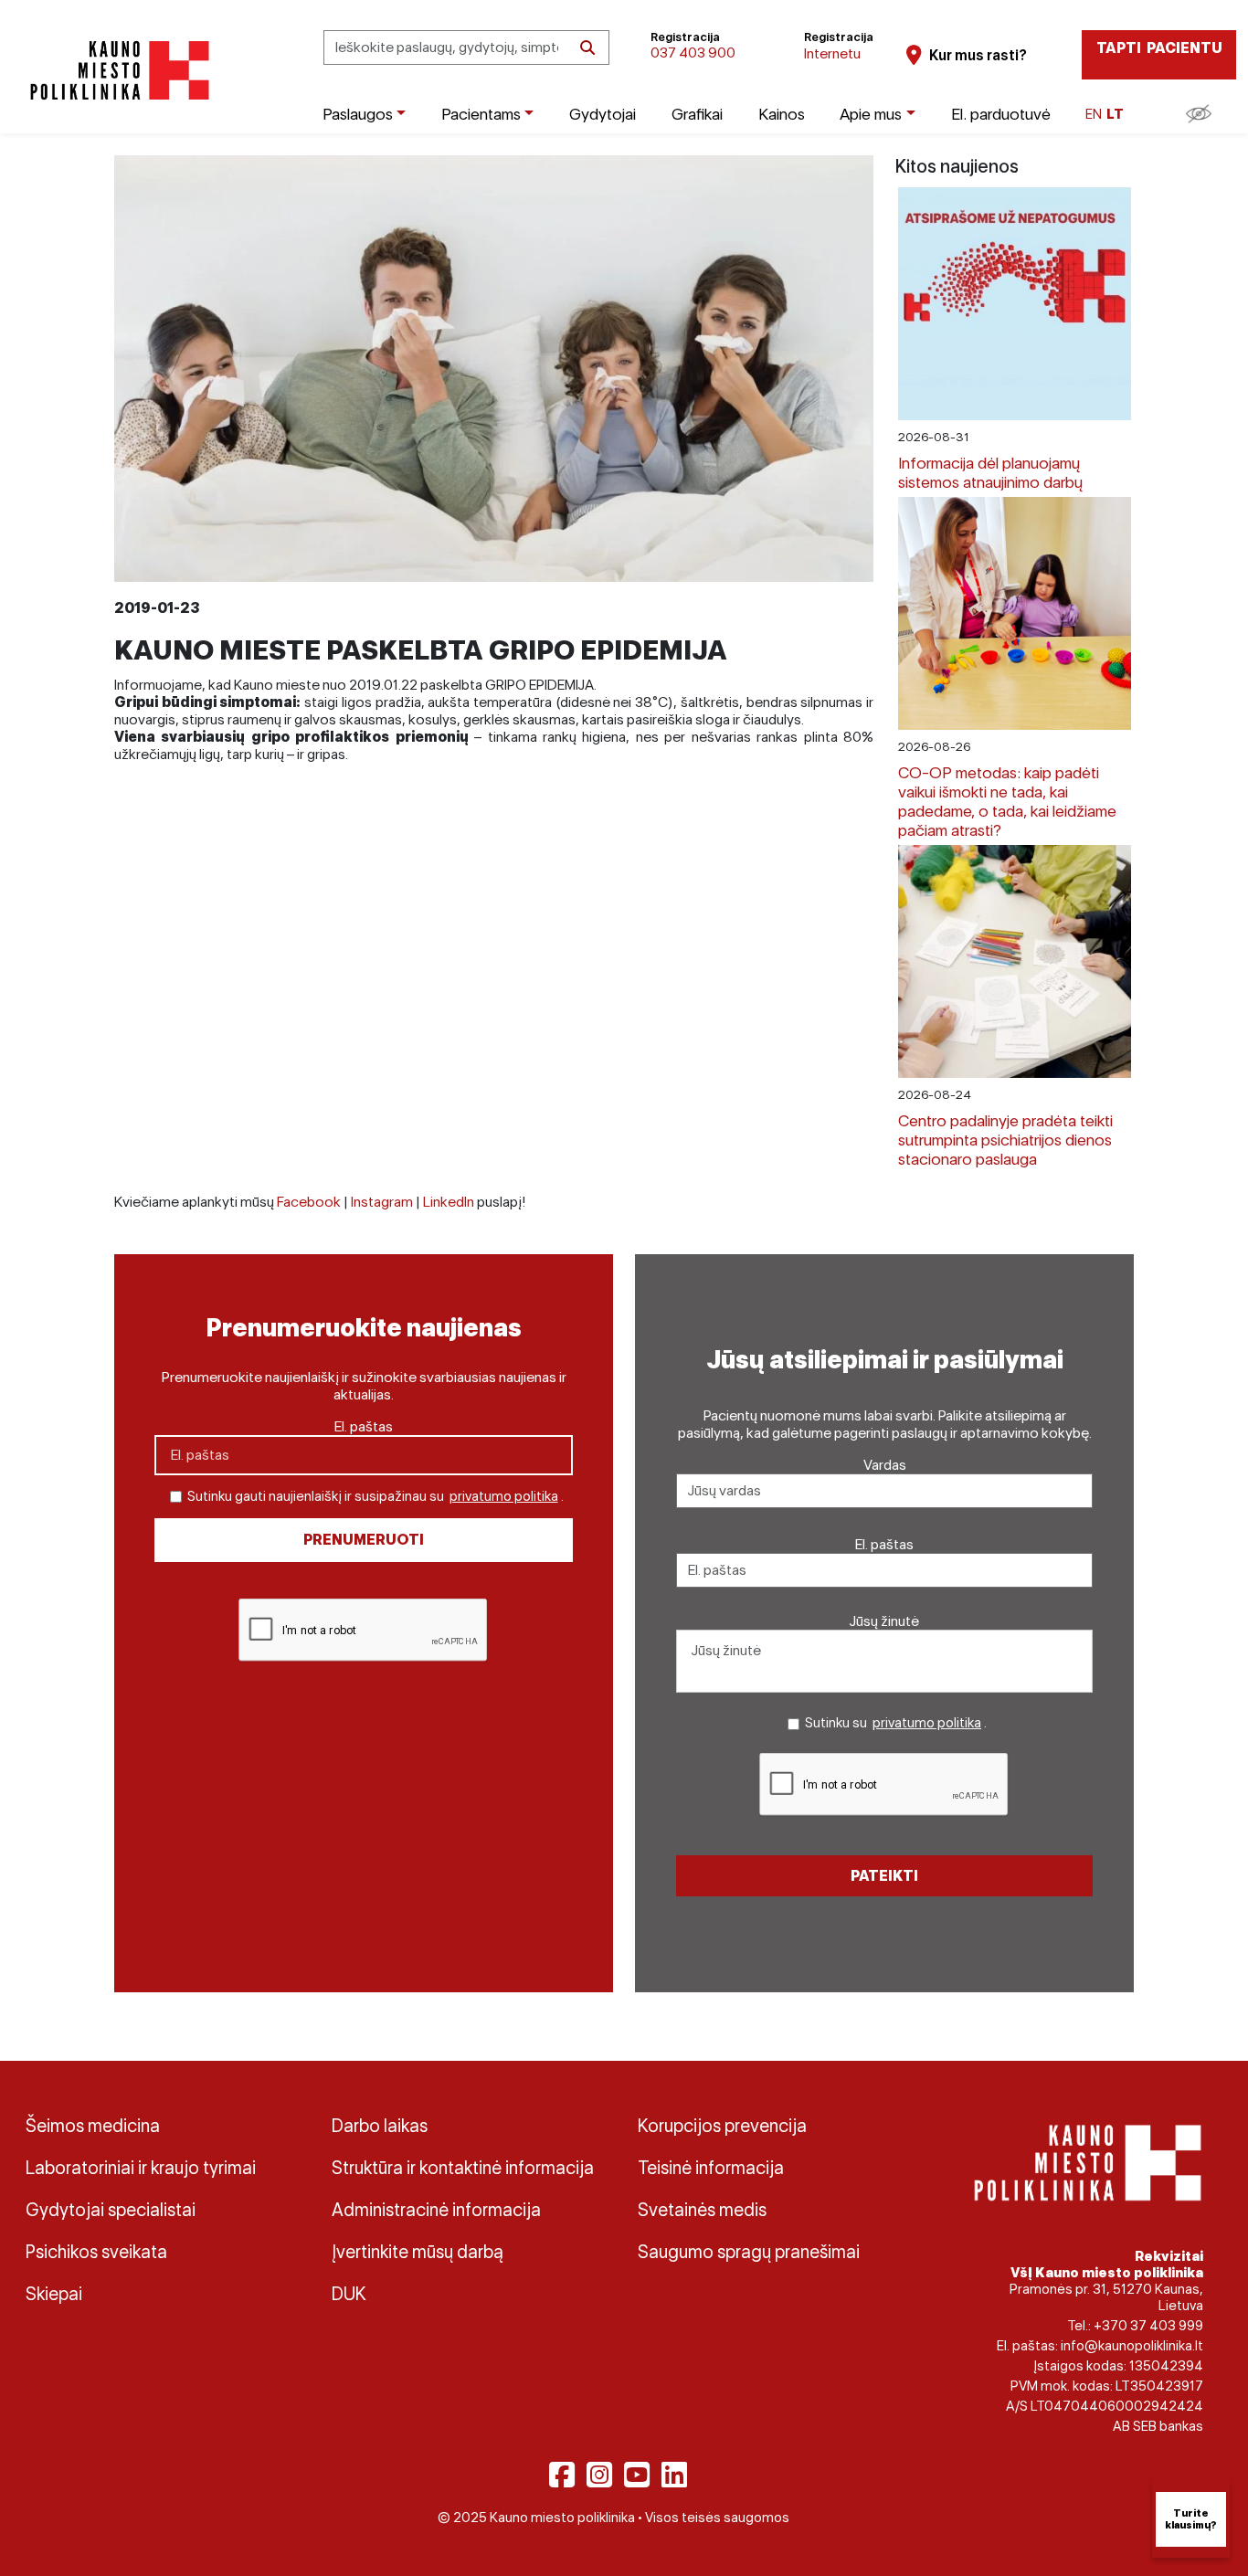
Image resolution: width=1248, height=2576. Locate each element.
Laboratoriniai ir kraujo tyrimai (141, 2168)
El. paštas (364, 1426)
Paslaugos (358, 114)
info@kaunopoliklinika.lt (1132, 2346)
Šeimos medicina (93, 2126)
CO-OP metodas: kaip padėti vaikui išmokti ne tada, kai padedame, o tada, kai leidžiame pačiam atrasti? (1007, 801)
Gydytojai (603, 114)
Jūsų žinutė (884, 1621)
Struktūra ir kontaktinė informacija (463, 2168)
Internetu (832, 53)
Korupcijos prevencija (722, 2126)
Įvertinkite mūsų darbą (418, 2252)
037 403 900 (693, 53)
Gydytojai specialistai (111, 2210)
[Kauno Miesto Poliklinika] (116, 71)
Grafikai (697, 114)
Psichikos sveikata (96, 2252)
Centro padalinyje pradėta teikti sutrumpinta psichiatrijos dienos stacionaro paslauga (1005, 1140)
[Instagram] (599, 2475)
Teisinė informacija (711, 2168)
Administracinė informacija (436, 2210)
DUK (349, 2294)
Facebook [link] (309, 1202)
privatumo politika (504, 1496)
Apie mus (871, 114)
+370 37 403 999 (1148, 2326)
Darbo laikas (380, 2126)
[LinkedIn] (674, 2475)
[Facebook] (562, 2475)
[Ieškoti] (587, 48)
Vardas (885, 1465)
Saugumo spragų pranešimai (749, 2252)
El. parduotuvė (1001, 114)
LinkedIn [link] (449, 1202)
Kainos (782, 114)
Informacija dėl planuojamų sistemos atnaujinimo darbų (990, 472)
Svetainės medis (702, 2210)
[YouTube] (637, 2475)
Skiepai (54, 2294)
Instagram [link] (382, 1202)
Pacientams (481, 114)
